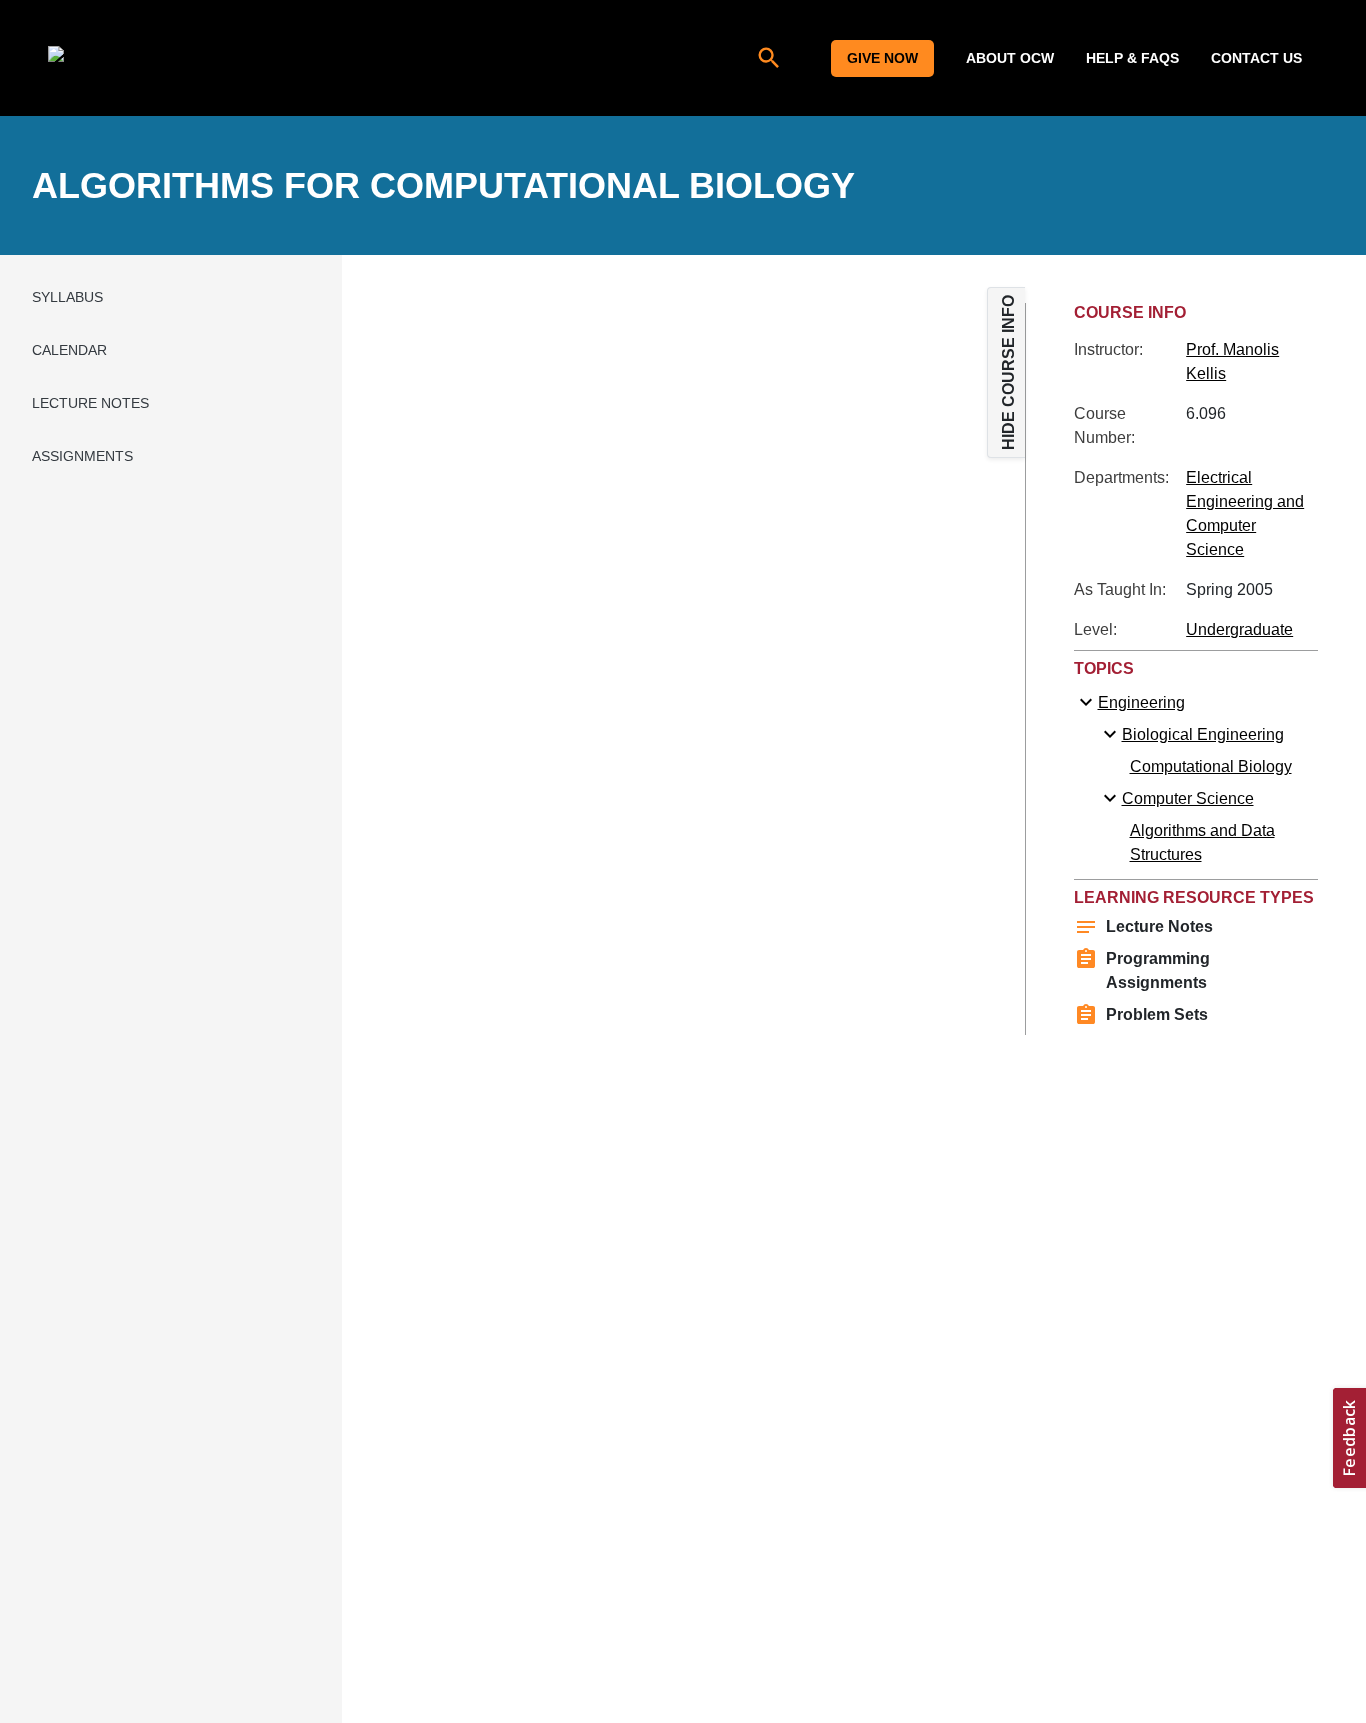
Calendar (69, 350)
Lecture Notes (90, 403)
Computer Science (1188, 798)
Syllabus (67, 297)
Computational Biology (1211, 766)
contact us (1256, 58)
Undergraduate (1239, 629)
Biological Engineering (1203, 734)
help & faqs (1132, 58)
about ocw (1010, 58)
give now (882, 58)
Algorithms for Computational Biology (443, 185)
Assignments (82, 456)
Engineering (1141, 702)
